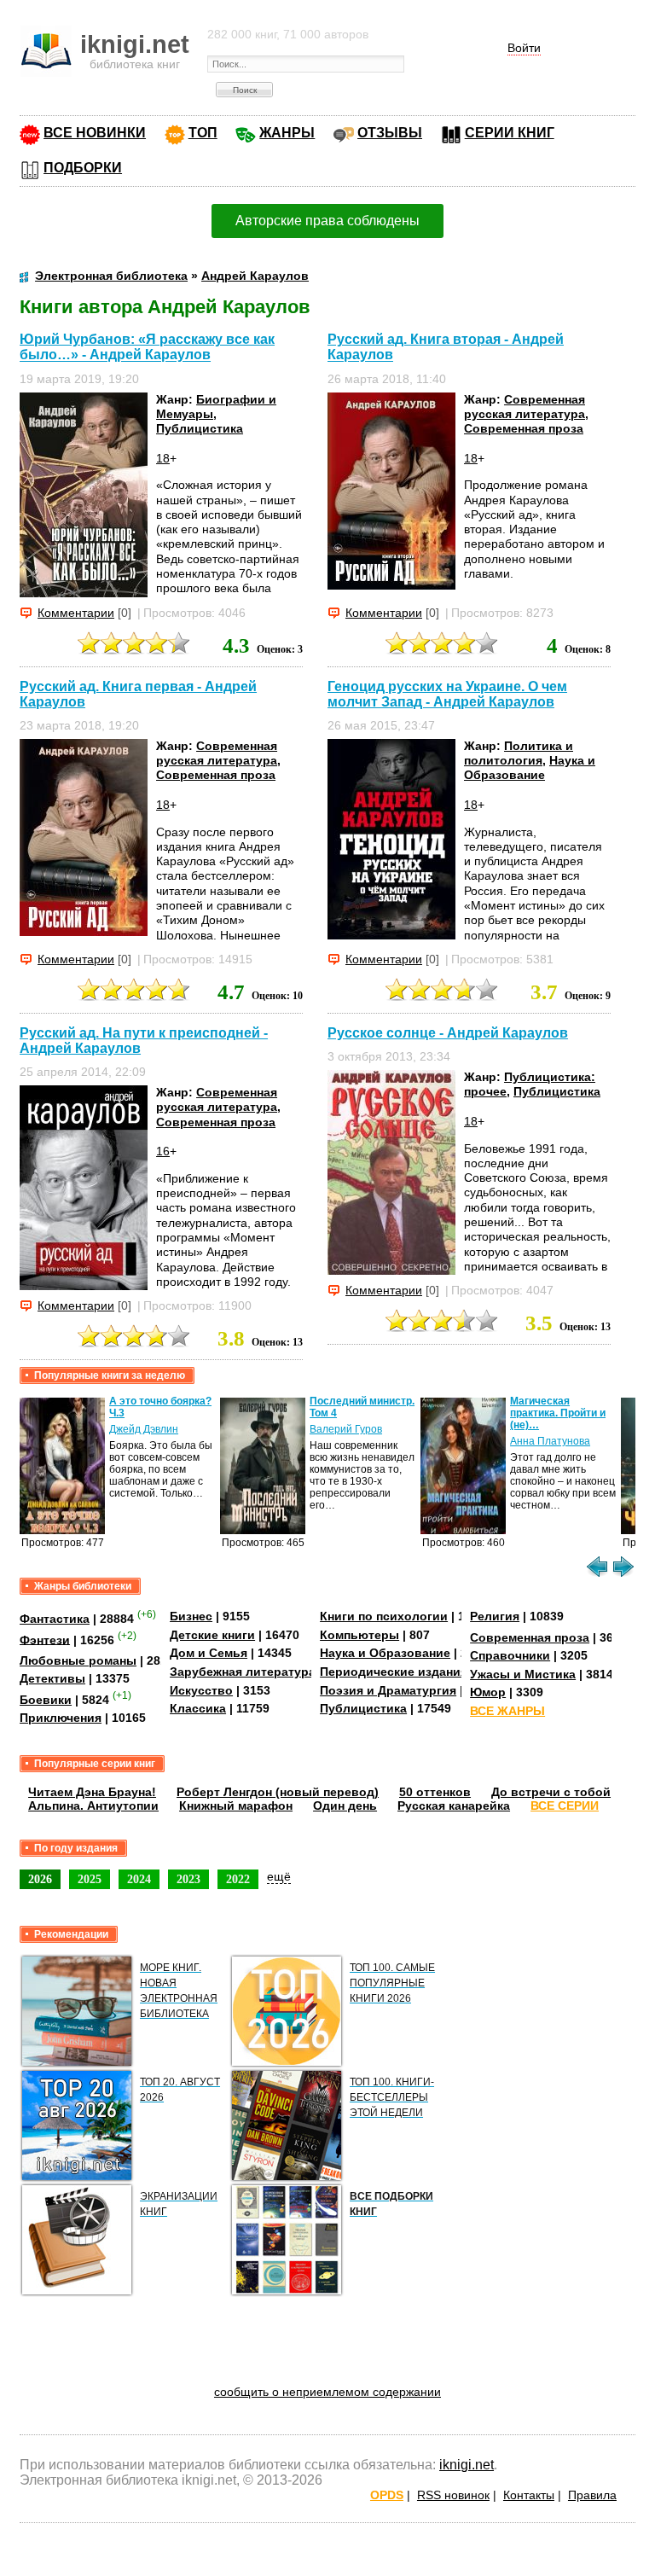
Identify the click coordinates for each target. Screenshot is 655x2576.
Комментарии (76, 613)
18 (163, 458)
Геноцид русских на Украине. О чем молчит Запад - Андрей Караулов (447, 694)
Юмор (488, 1692)
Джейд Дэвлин (144, 1429)
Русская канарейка (454, 1806)
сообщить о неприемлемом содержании (327, 2392)
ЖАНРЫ (287, 133)
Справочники (510, 1655)
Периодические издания (394, 1672)
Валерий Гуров (346, 1429)
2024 (139, 1879)
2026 (40, 1879)
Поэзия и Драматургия (388, 1690)
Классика (198, 1708)
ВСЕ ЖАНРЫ (507, 1711)
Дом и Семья (209, 1653)
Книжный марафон (236, 1806)
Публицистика (200, 428)
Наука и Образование (530, 768)
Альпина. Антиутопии (93, 1806)
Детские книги (212, 1635)
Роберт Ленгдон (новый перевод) (278, 1792)
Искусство (201, 1690)
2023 (188, 1879)
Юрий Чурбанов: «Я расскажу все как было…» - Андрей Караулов (147, 347)
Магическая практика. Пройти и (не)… (558, 1413)
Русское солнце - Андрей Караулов (448, 1033)
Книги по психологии (384, 1616)
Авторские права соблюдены (327, 221)
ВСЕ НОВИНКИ (95, 133)
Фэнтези (45, 1639)
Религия (495, 1616)
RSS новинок (453, 2495)
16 (163, 1151)
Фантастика (55, 1619)
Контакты (529, 2495)
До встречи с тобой (551, 1792)
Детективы (52, 1678)
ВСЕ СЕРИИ (565, 1806)
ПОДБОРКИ (83, 168)
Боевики (46, 1700)
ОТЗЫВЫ (390, 133)
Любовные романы (78, 1660)
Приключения (61, 1718)
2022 (238, 1879)
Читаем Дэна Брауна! (92, 1792)
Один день (345, 1806)
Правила (592, 2495)
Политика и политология (519, 753)
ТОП (203, 133)
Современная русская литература (525, 407)
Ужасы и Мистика (523, 1674)
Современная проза (524, 428)
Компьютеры (359, 1635)
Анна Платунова (550, 1441)
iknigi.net (467, 2465)
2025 (90, 1879)
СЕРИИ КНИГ (510, 133)
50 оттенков (435, 1792)
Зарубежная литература (243, 1672)
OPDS (387, 2495)
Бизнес (191, 1616)
